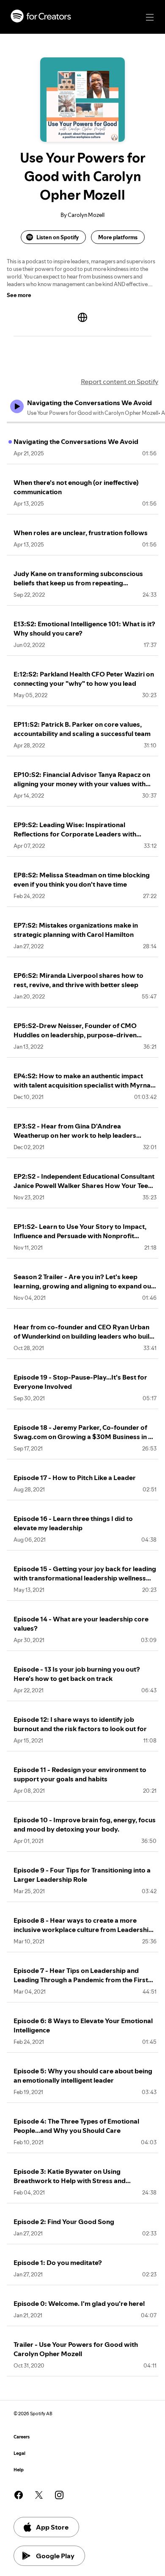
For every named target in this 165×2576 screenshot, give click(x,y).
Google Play (55, 2556)
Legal (19, 2453)
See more (19, 295)
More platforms (118, 237)
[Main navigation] (150, 17)
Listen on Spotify (58, 237)
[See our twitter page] (39, 2495)
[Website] (82, 317)
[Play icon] (17, 406)
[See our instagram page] (59, 2495)
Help (19, 2470)
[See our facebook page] (19, 2495)
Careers (22, 2437)
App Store (52, 2527)
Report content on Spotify (120, 382)
